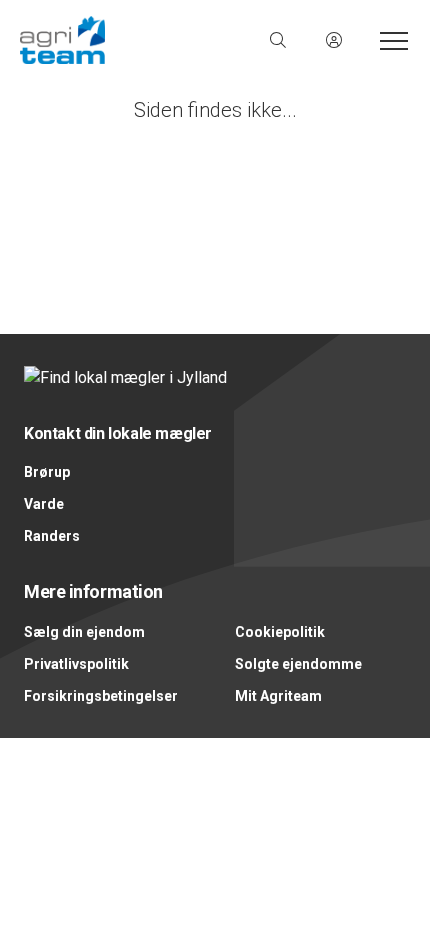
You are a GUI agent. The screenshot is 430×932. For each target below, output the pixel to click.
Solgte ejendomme (298, 664)
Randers (52, 536)
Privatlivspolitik (76, 664)
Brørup (47, 472)
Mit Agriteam (278, 696)
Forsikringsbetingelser (101, 696)
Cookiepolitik (280, 632)
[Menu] (390, 40)
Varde (44, 504)
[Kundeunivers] (334, 40)
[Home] (117, 40)
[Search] (278, 40)
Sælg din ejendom (84, 632)
